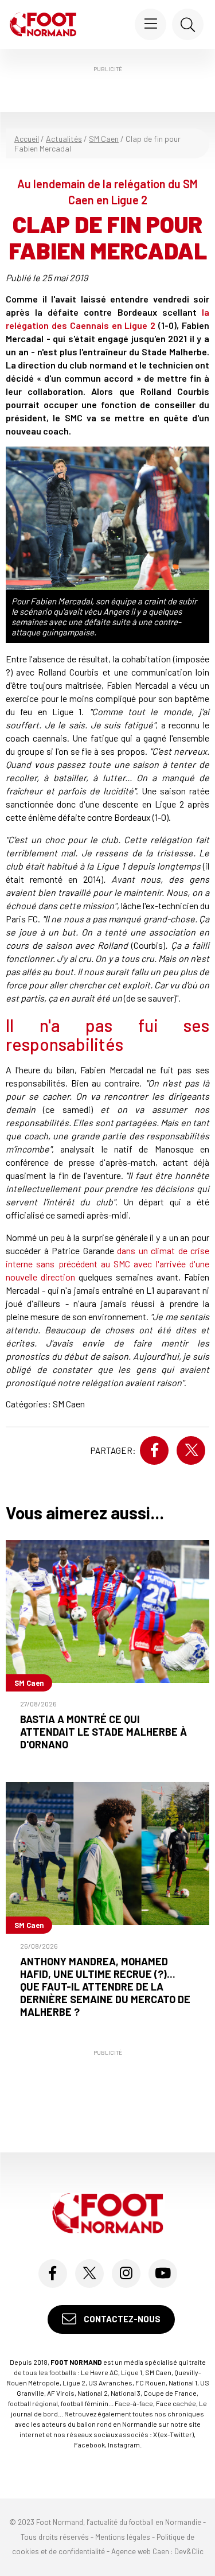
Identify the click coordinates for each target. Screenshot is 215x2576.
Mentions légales (123, 2537)
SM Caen (104, 139)
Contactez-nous (121, 2319)
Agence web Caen (140, 2551)
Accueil (27, 139)
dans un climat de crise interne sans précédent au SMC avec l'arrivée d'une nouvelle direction (107, 1264)
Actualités (64, 139)
